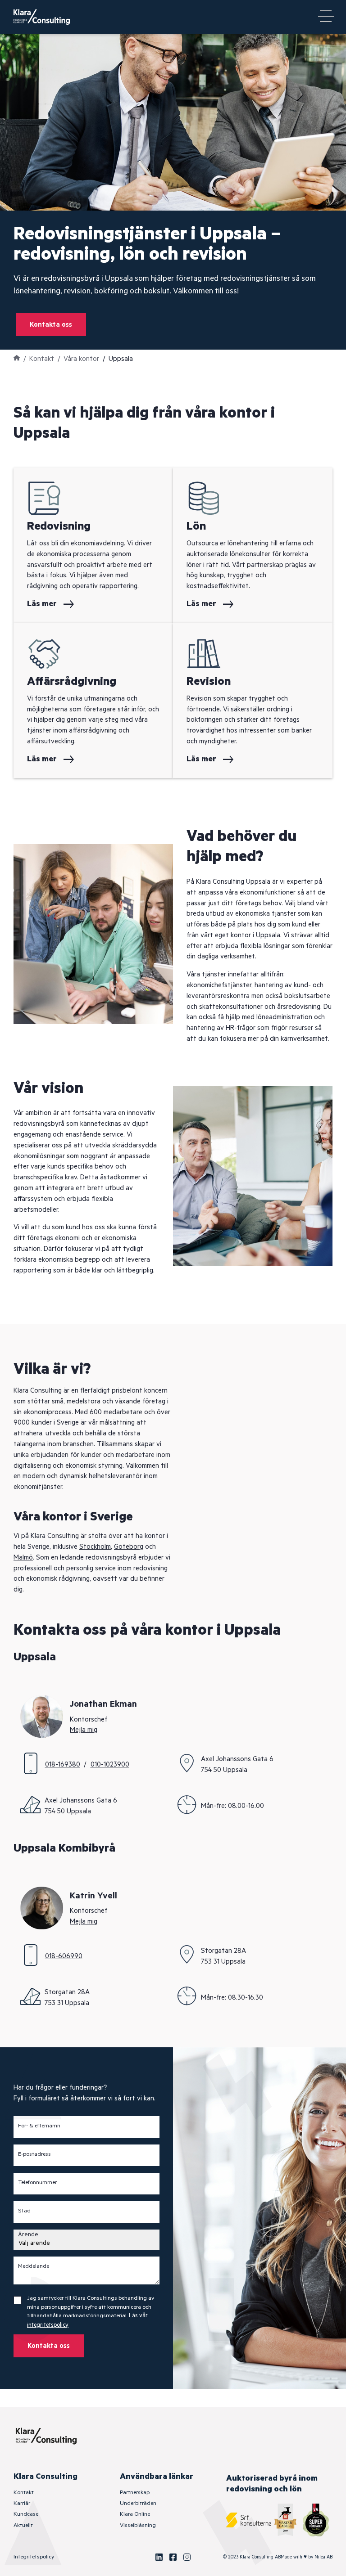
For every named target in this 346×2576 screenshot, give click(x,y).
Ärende (28, 2235)
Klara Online (135, 2514)
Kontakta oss (51, 325)
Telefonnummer (37, 2183)
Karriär (22, 2503)
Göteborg (129, 1547)
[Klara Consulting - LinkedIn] (159, 2557)
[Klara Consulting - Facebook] (173, 2557)
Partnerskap (135, 2493)
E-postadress (34, 2154)
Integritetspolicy (34, 2557)
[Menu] (326, 17)
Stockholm (95, 1547)
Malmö (23, 1558)
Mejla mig (84, 1730)
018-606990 (64, 1956)
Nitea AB (323, 2557)
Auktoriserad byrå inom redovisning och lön (272, 2484)
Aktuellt (23, 2525)
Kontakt (42, 359)
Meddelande (34, 2266)
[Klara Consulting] (47, 17)
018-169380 (63, 1765)
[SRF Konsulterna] (249, 2520)
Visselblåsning (138, 2525)
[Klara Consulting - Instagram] (187, 2557)
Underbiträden (138, 2503)
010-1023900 (110, 1765)
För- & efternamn (39, 2126)
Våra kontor (81, 359)
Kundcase (26, 2514)
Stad (24, 2211)
